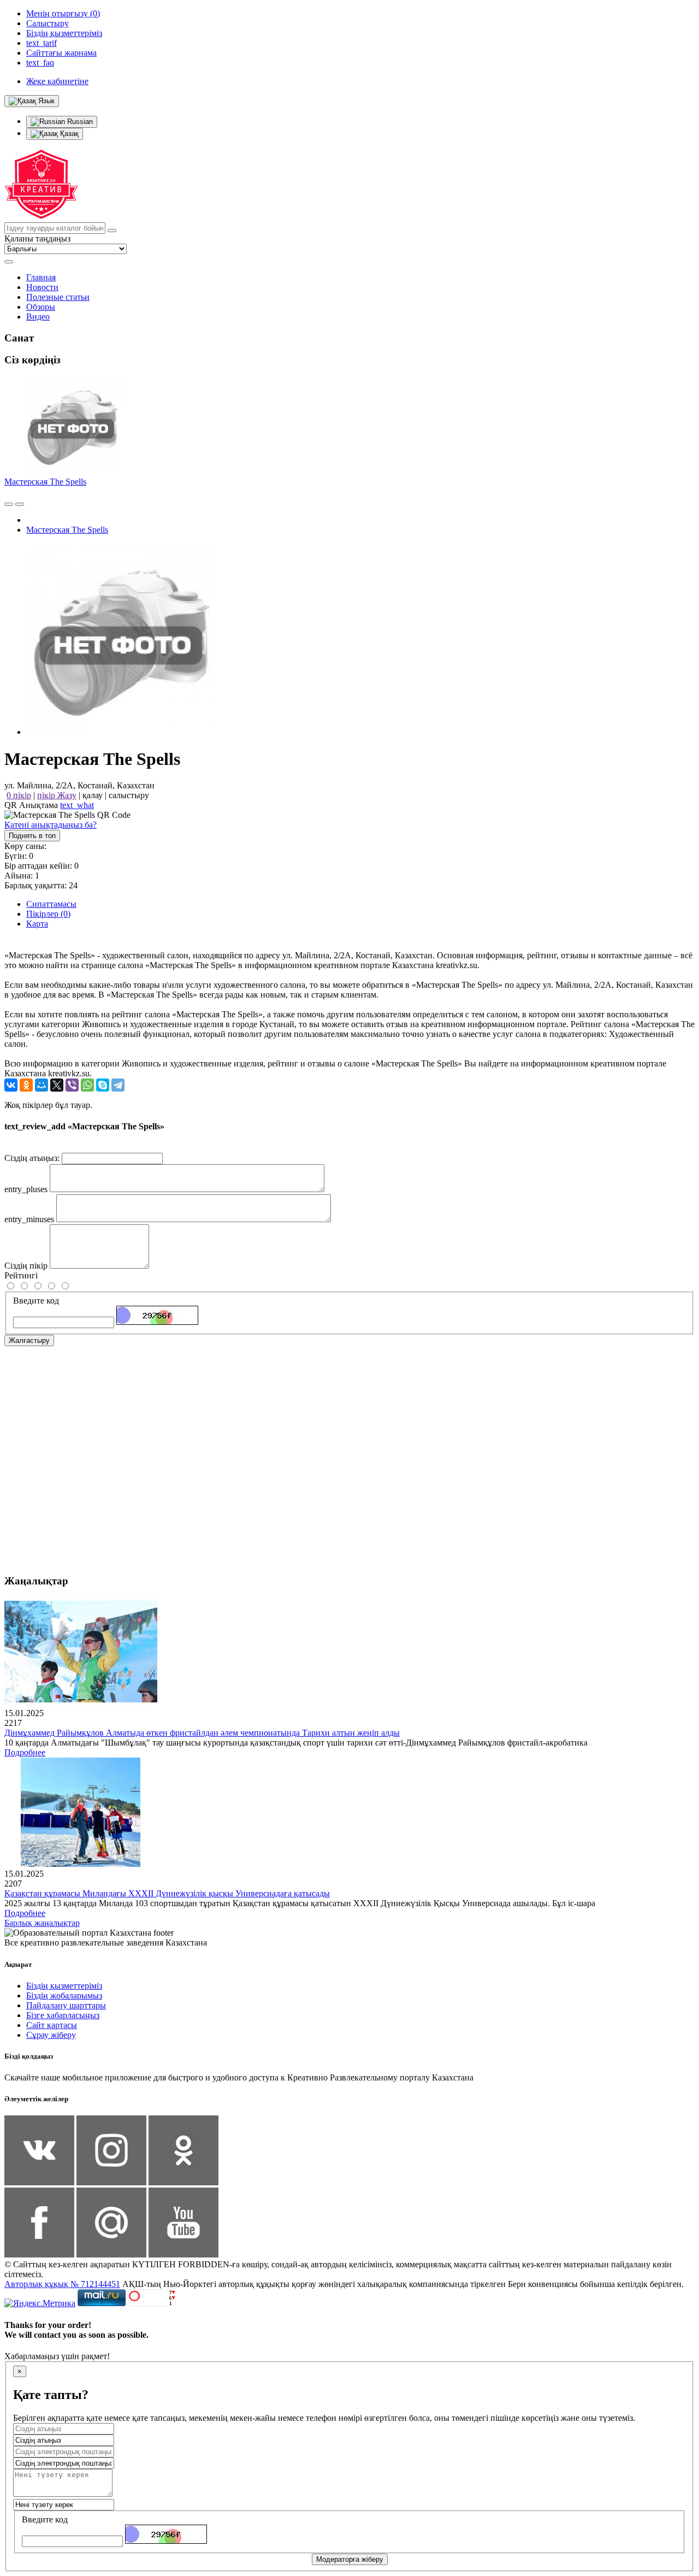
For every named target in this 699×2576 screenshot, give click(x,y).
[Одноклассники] (26, 1085)
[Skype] (103, 1085)
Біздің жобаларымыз (64, 1996)
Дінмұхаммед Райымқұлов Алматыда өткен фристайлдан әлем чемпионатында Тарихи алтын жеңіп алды (202, 1733)
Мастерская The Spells (45, 482)
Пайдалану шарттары (66, 2005)
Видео (38, 317)
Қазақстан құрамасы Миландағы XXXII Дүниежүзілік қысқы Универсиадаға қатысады (167, 1893)
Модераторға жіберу (350, 2559)
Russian (79, 122)
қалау (93, 795)
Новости (42, 287)
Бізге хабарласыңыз (63, 2015)
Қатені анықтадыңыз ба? (51, 825)
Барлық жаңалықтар (42, 1923)
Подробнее (25, 1752)
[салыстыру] (9, 504)
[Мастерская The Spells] (122, 732)
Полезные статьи (58, 297)
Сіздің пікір (26, 1266)
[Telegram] (118, 1085)
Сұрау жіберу (51, 2035)
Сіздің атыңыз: (32, 1158)
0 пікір (19, 795)
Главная (41, 277)
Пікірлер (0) (48, 914)
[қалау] (20, 504)
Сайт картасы (52, 2025)
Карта (37, 924)
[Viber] (72, 1085)
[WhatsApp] (87, 1085)
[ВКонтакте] (11, 1085)
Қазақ (68, 134)
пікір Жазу (57, 795)
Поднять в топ (32, 836)
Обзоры (41, 307)
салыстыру (129, 795)
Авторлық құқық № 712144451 (62, 2284)
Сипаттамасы (51, 904)
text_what (77, 805)
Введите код (36, 1301)
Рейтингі (21, 1275)
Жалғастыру (29, 1340)
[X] (57, 1085)
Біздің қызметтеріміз (64, 1986)
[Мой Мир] (42, 1085)
